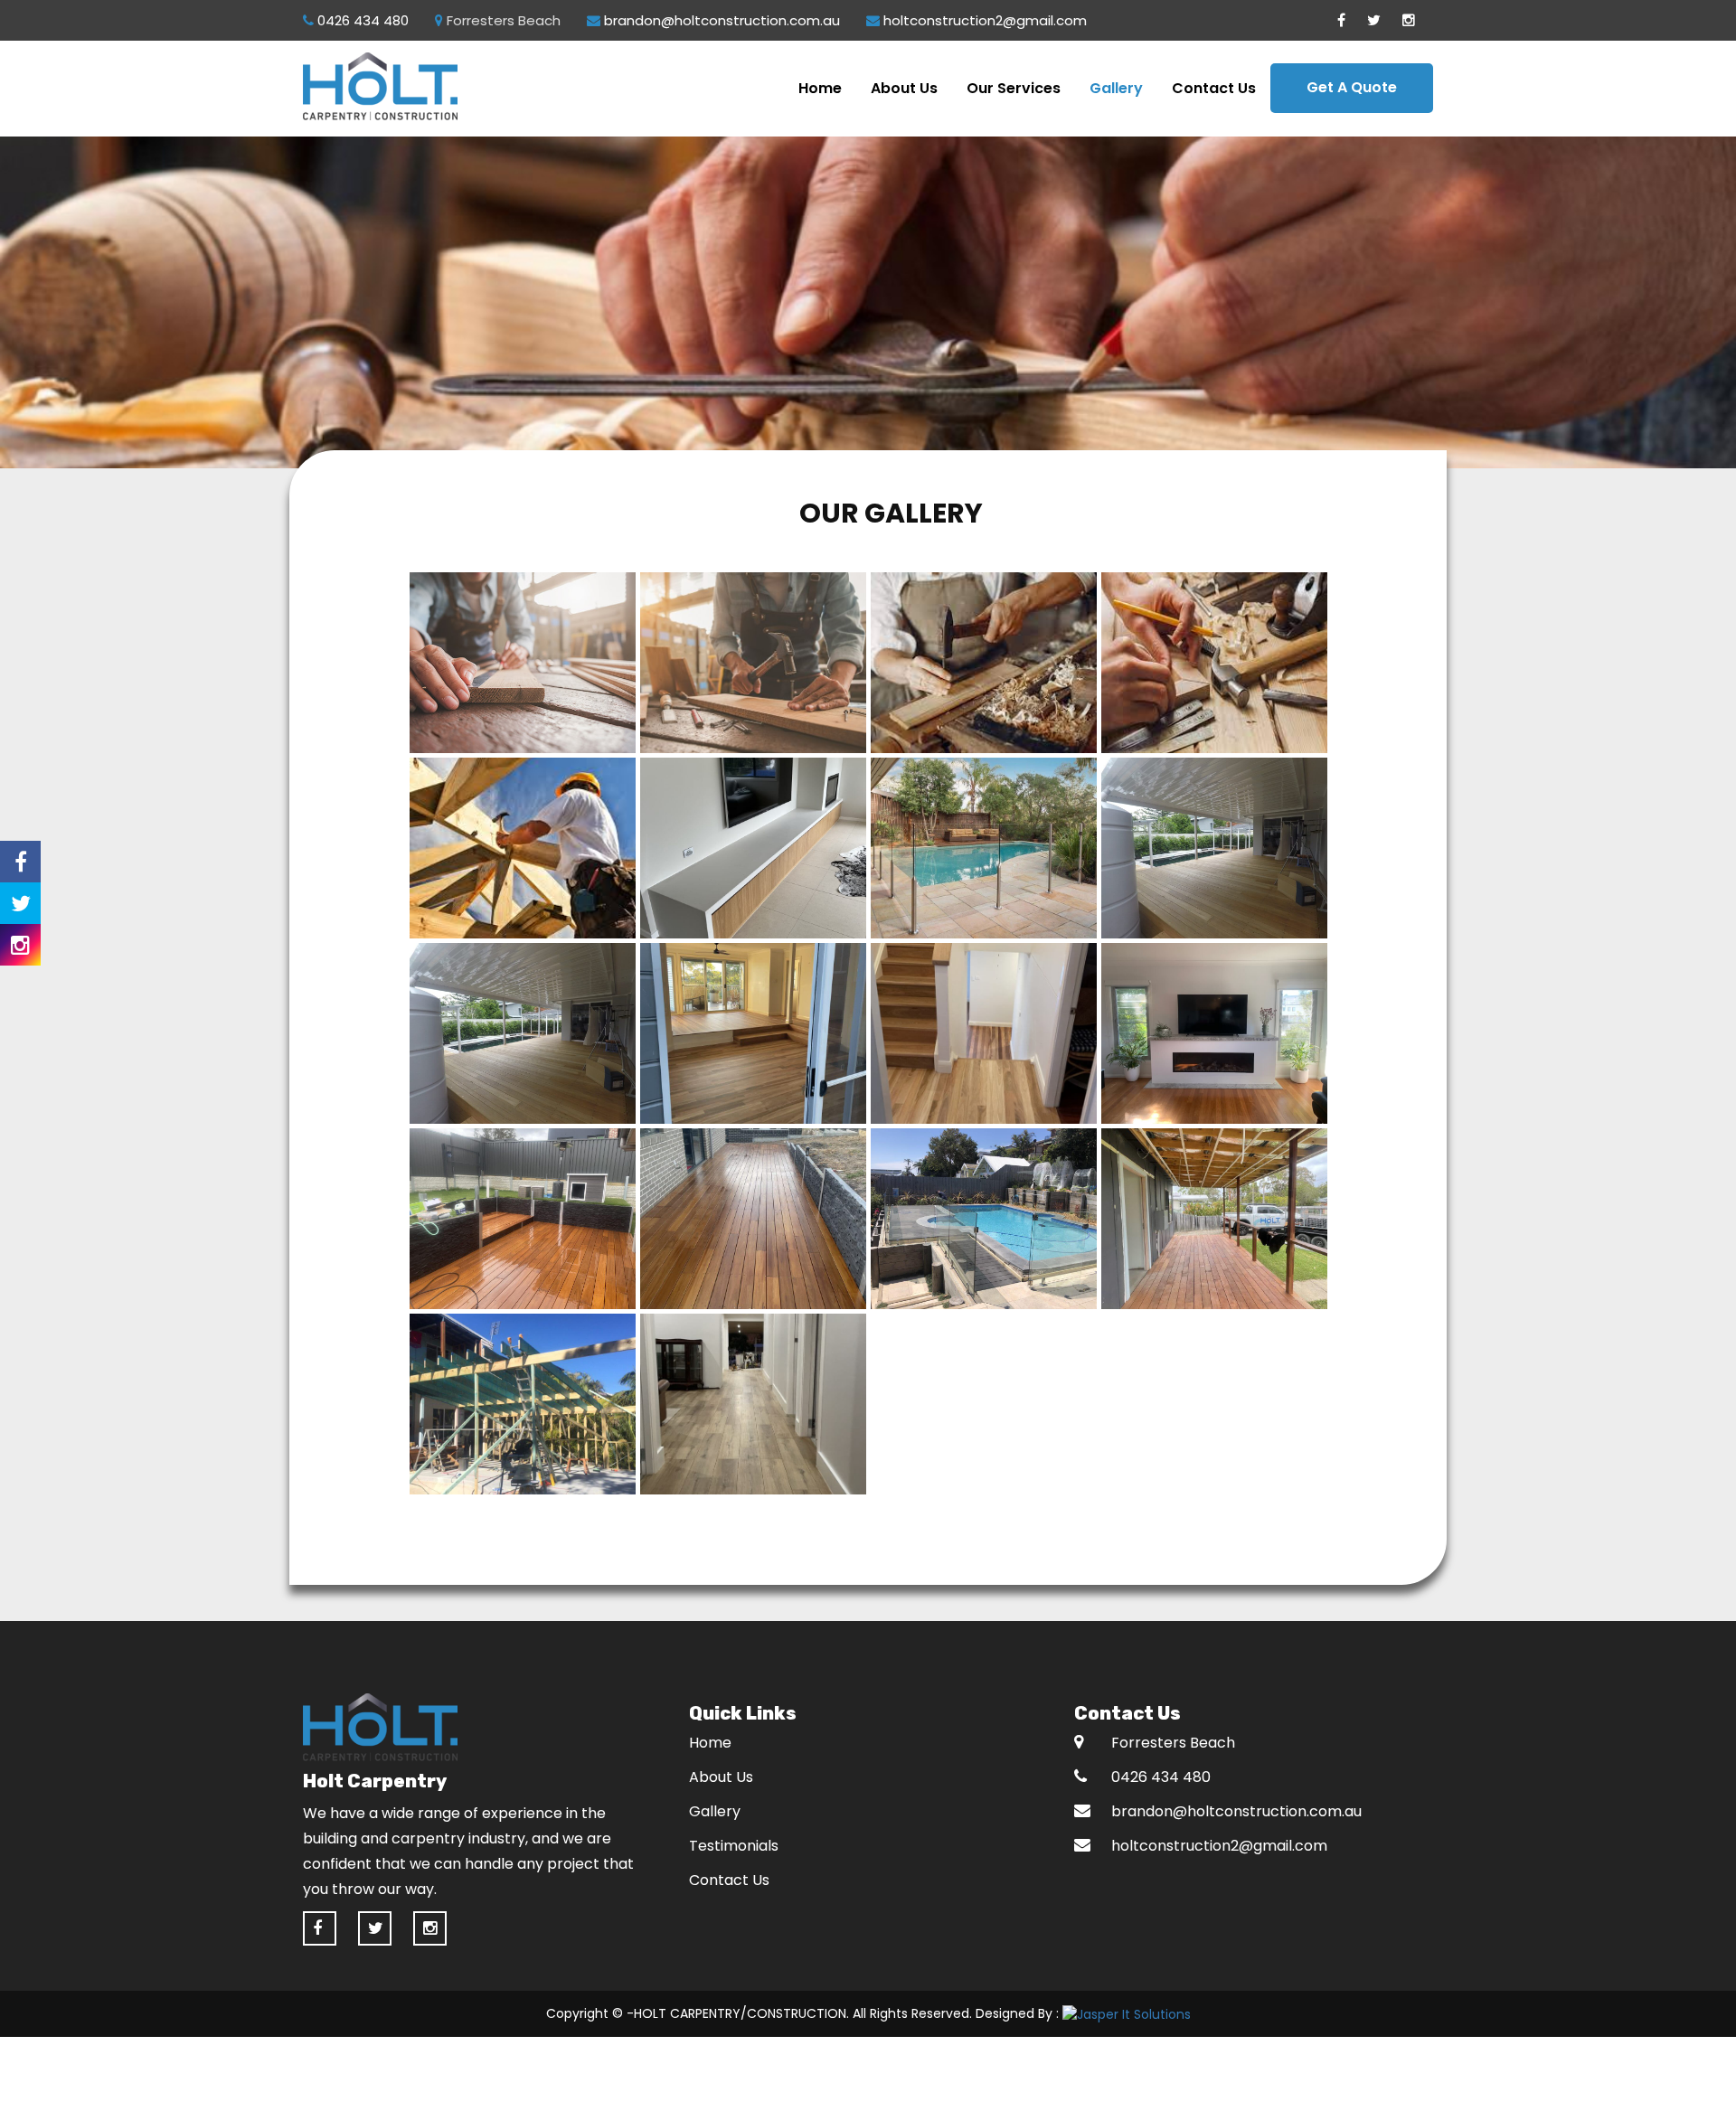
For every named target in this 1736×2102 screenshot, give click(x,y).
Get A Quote (1352, 87)
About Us (904, 88)
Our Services (1014, 88)
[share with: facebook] (20, 862)
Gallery (1116, 88)
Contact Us (1214, 88)
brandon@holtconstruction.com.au (720, 20)
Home (820, 88)
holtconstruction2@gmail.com (983, 20)
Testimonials (734, 1846)
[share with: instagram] (20, 945)
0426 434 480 (361, 20)
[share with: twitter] (20, 903)
